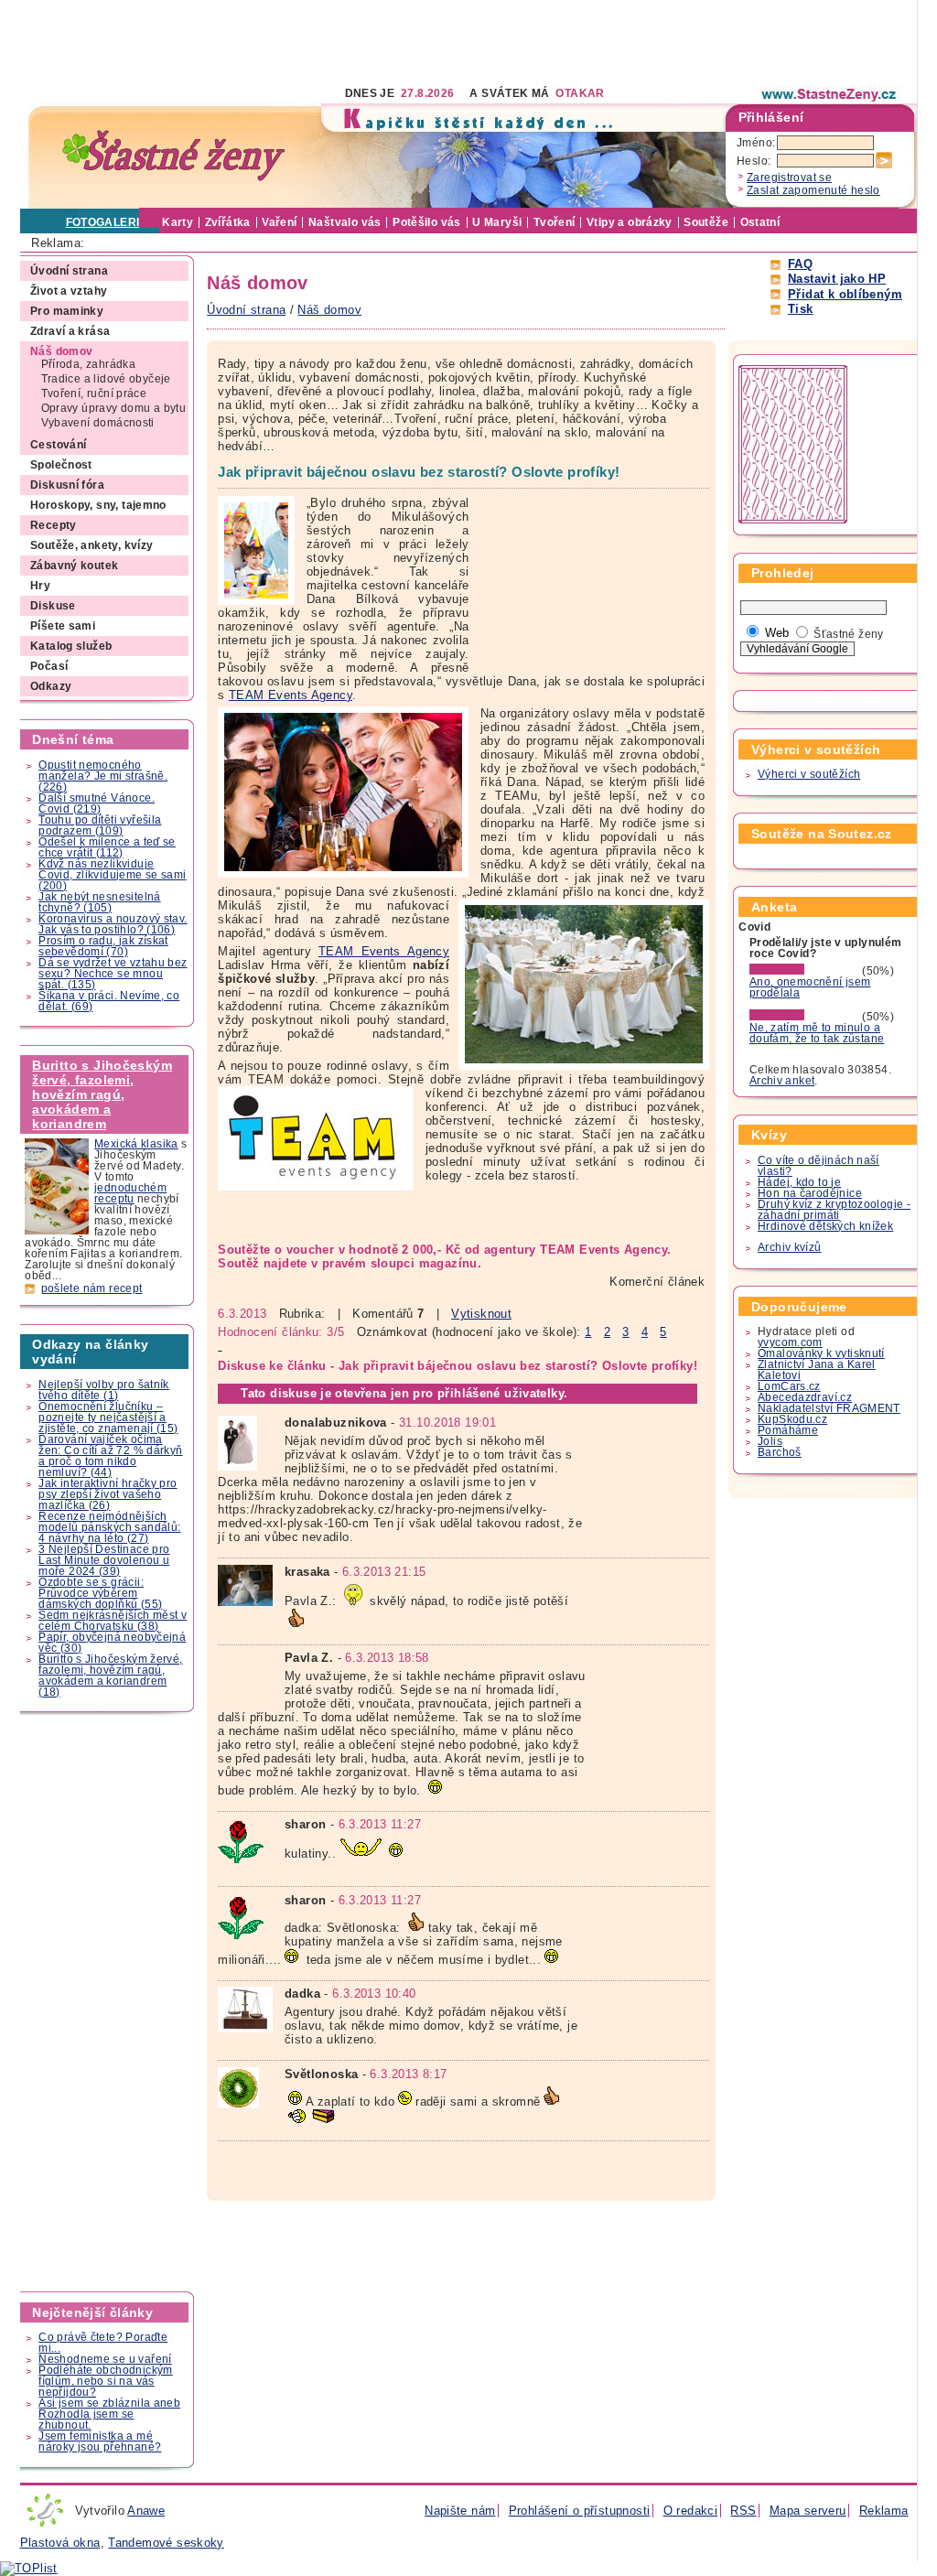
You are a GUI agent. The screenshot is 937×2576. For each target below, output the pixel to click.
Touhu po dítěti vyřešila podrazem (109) (100, 825)
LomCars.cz (789, 1386)
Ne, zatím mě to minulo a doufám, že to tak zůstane (817, 1033)
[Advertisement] (353, 41)
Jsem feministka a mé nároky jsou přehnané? (100, 2441)
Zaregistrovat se (789, 178)
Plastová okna (60, 2543)
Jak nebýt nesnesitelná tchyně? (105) (99, 902)
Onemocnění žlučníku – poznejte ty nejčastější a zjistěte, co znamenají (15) (108, 1417)
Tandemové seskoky (166, 2543)
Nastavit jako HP (837, 279)
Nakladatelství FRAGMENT (829, 1408)
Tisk (801, 309)
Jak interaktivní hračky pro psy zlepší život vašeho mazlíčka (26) (108, 1494)
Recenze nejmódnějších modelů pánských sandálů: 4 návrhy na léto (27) (109, 1527)
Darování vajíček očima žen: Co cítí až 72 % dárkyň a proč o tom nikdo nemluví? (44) (110, 1456)
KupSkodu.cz (792, 1419)
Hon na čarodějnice (810, 1193)
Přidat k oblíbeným (845, 294)
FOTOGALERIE (107, 222)
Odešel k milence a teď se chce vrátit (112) (107, 847)
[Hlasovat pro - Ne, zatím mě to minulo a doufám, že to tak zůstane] (804, 1017)
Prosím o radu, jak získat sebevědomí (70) (103, 946)
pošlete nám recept (92, 1288)
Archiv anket (782, 1081)
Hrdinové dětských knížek (825, 1226)
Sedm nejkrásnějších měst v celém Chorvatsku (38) (113, 1621)
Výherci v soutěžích (809, 774)
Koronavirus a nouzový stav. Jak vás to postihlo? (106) (113, 924)
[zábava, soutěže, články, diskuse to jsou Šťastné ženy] (830, 94)
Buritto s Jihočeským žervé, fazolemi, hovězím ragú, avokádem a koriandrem (102, 1094)
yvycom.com (790, 1342)
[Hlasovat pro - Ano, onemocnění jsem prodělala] (804, 971)
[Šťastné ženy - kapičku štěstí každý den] (174, 156)
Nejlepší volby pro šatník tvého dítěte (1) (104, 1390)
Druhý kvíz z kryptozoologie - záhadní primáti (834, 1210)
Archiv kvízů (790, 1247)
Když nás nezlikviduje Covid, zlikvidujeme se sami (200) (112, 875)
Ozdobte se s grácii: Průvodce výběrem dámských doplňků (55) (100, 1593)
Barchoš (780, 1452)
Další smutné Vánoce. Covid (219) (97, 803)
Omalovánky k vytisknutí (821, 1353)
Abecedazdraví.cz (805, 1397)
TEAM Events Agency (291, 695)
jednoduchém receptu (130, 1193)
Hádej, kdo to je (799, 1182)
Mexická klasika (136, 1144)
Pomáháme (788, 1430)
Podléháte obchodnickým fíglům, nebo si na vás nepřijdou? (105, 2381)
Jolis (770, 1441)
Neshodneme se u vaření (105, 2359)
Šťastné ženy (849, 634)
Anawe (146, 2511)
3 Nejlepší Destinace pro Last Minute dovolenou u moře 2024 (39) (104, 1560)
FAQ (800, 264)
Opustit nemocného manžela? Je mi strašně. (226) (103, 776)
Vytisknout (481, 1314)
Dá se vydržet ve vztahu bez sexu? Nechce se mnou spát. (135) (113, 974)
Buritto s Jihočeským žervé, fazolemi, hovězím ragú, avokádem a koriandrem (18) (110, 1676)
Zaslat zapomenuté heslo (813, 190)
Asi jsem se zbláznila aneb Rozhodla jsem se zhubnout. (109, 2414)
